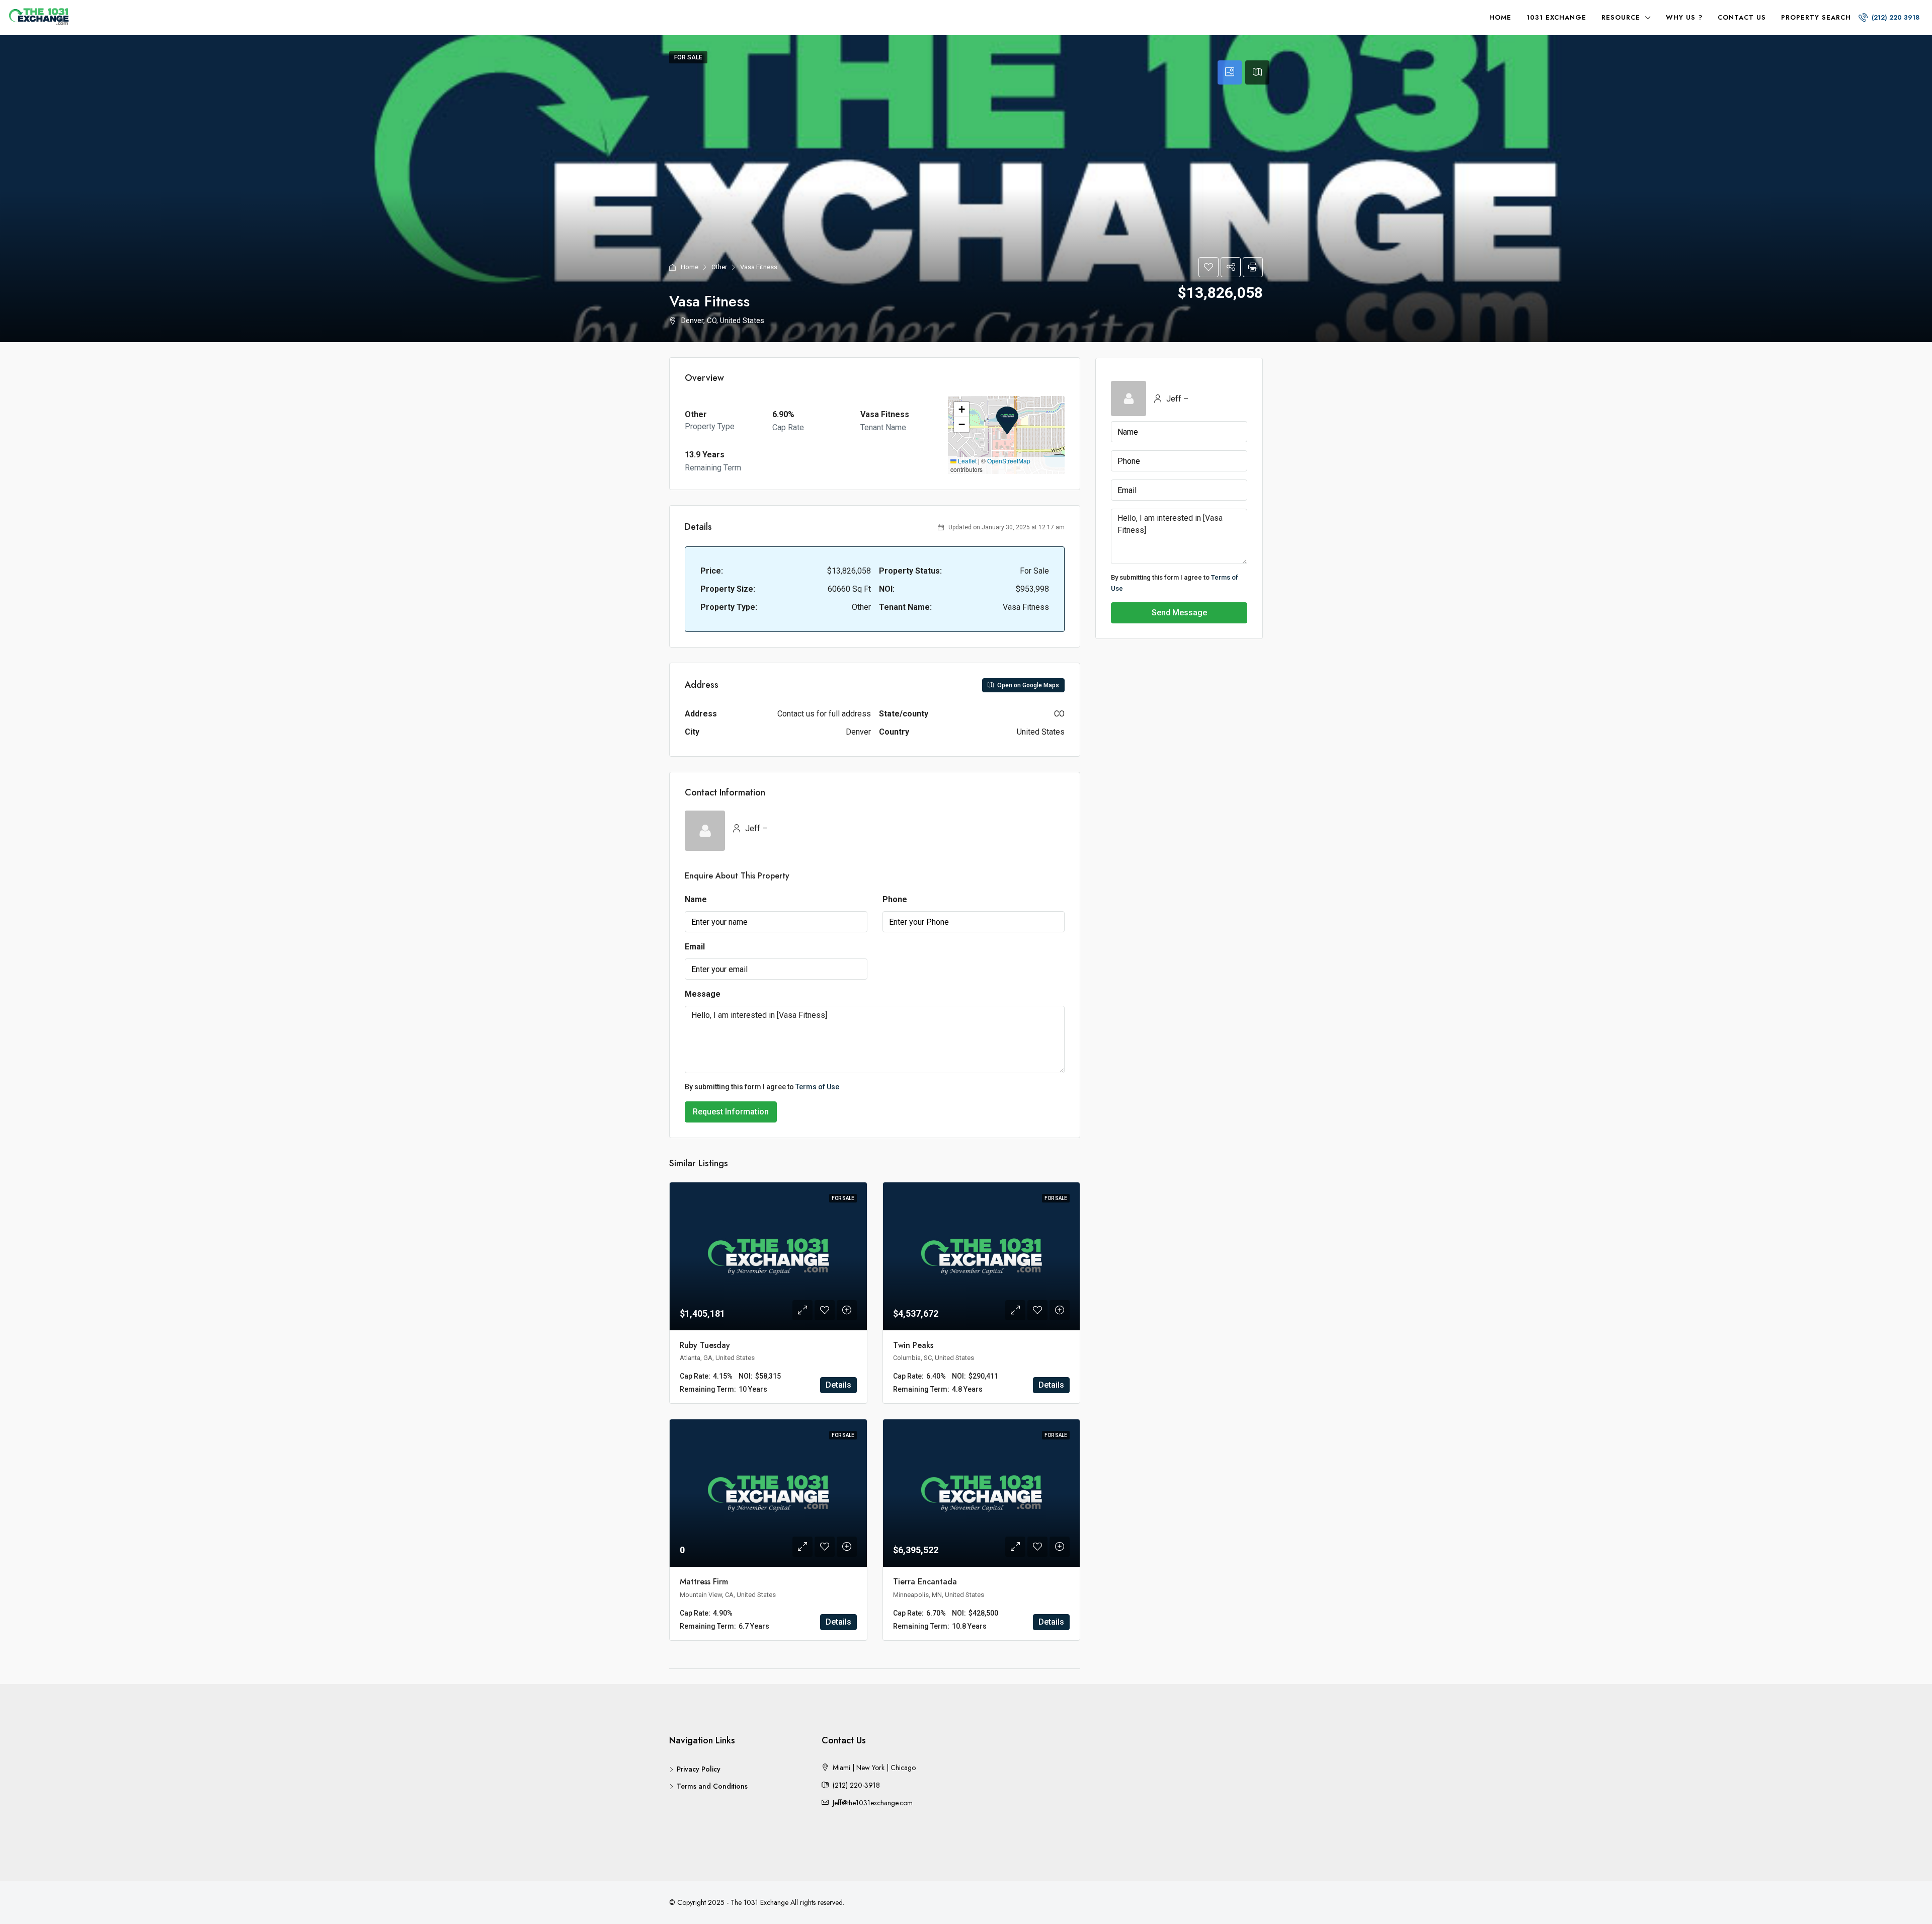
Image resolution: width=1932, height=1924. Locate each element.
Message (703, 994)
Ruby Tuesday (705, 1345)
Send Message (1179, 613)
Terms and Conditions (712, 1786)
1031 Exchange (1556, 17)
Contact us (1742, 17)
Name (696, 899)
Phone (895, 899)
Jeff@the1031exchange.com (873, 1803)
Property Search (1816, 17)
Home (1500, 17)
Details (838, 1385)
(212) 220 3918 (1895, 17)
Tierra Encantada (925, 1582)
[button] (1007, 421)
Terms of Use (817, 1087)
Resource (1621, 17)
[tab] (1230, 72)
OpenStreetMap (1009, 461)
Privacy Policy (699, 1769)
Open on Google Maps (1027, 685)
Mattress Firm (704, 1582)
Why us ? (1684, 17)
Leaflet (967, 461)
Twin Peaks (913, 1345)
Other (719, 267)
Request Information (731, 1112)
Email (695, 947)
